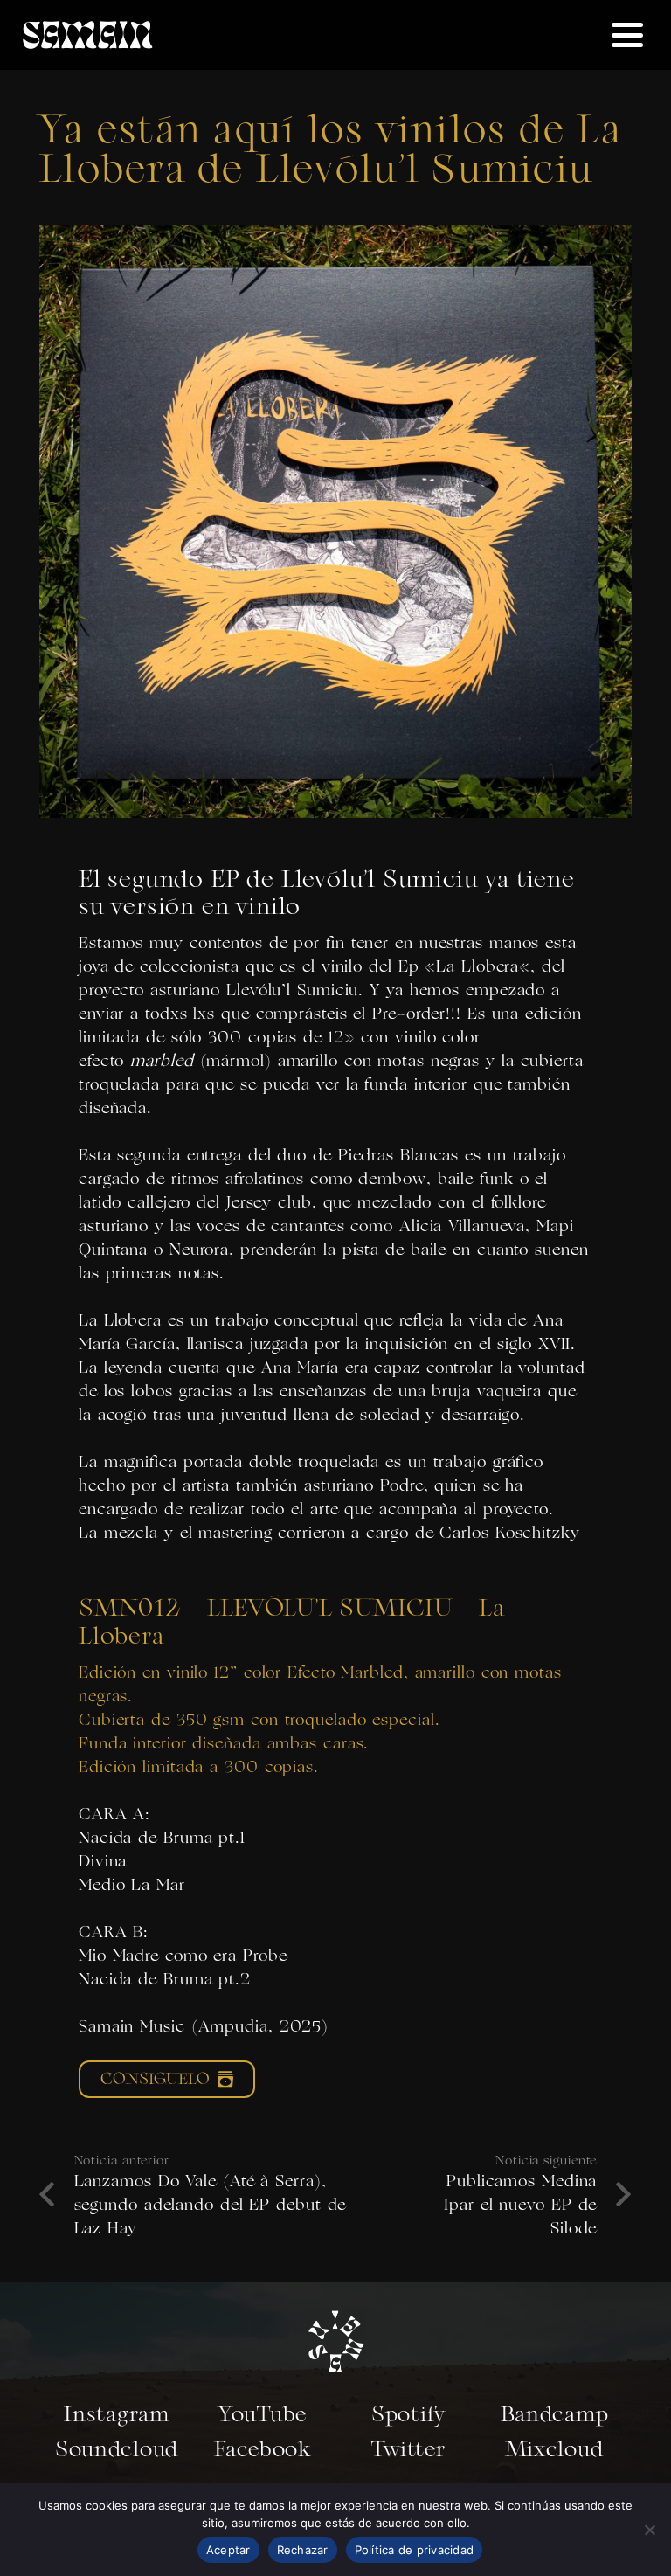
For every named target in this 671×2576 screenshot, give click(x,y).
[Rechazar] (649, 2530)
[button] (627, 35)
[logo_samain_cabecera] (87, 35)
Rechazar (303, 2550)
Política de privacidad (415, 2550)
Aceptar (228, 2550)
